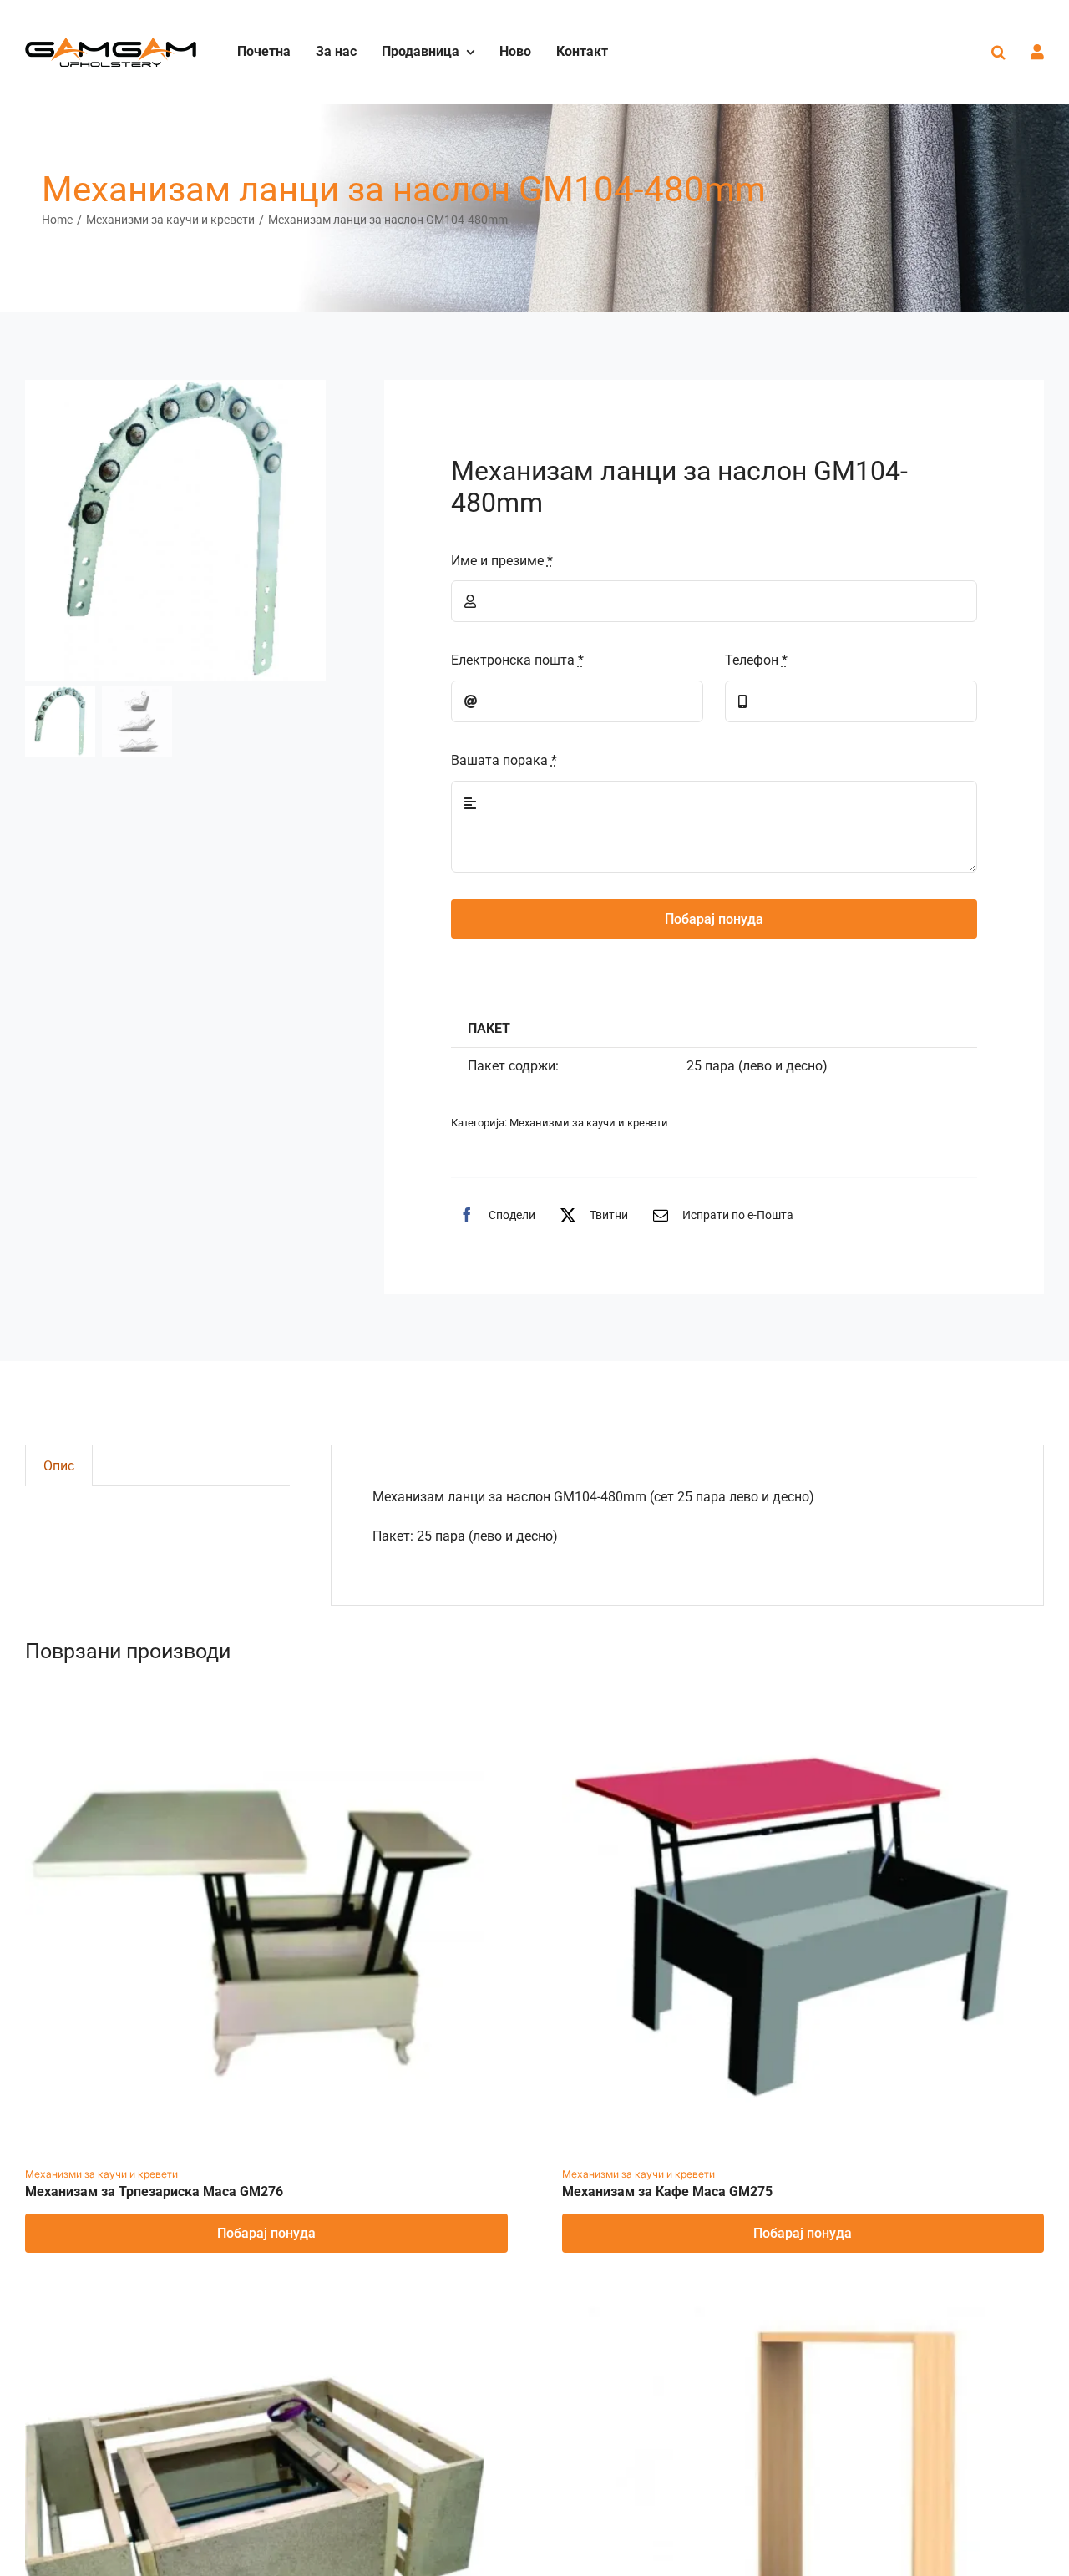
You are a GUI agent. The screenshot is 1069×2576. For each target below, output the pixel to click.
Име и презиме (502, 561)
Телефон (756, 660)
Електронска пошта (517, 660)
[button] (998, 52)
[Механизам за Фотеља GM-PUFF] (255, 2314)
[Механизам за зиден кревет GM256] (792, 2314)
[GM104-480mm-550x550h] (175, 530)
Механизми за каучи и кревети (589, 1123)
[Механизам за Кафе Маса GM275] (792, 1705)
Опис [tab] (59, 1466)
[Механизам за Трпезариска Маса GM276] (255, 1705)
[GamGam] (111, 43)
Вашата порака (504, 760)
